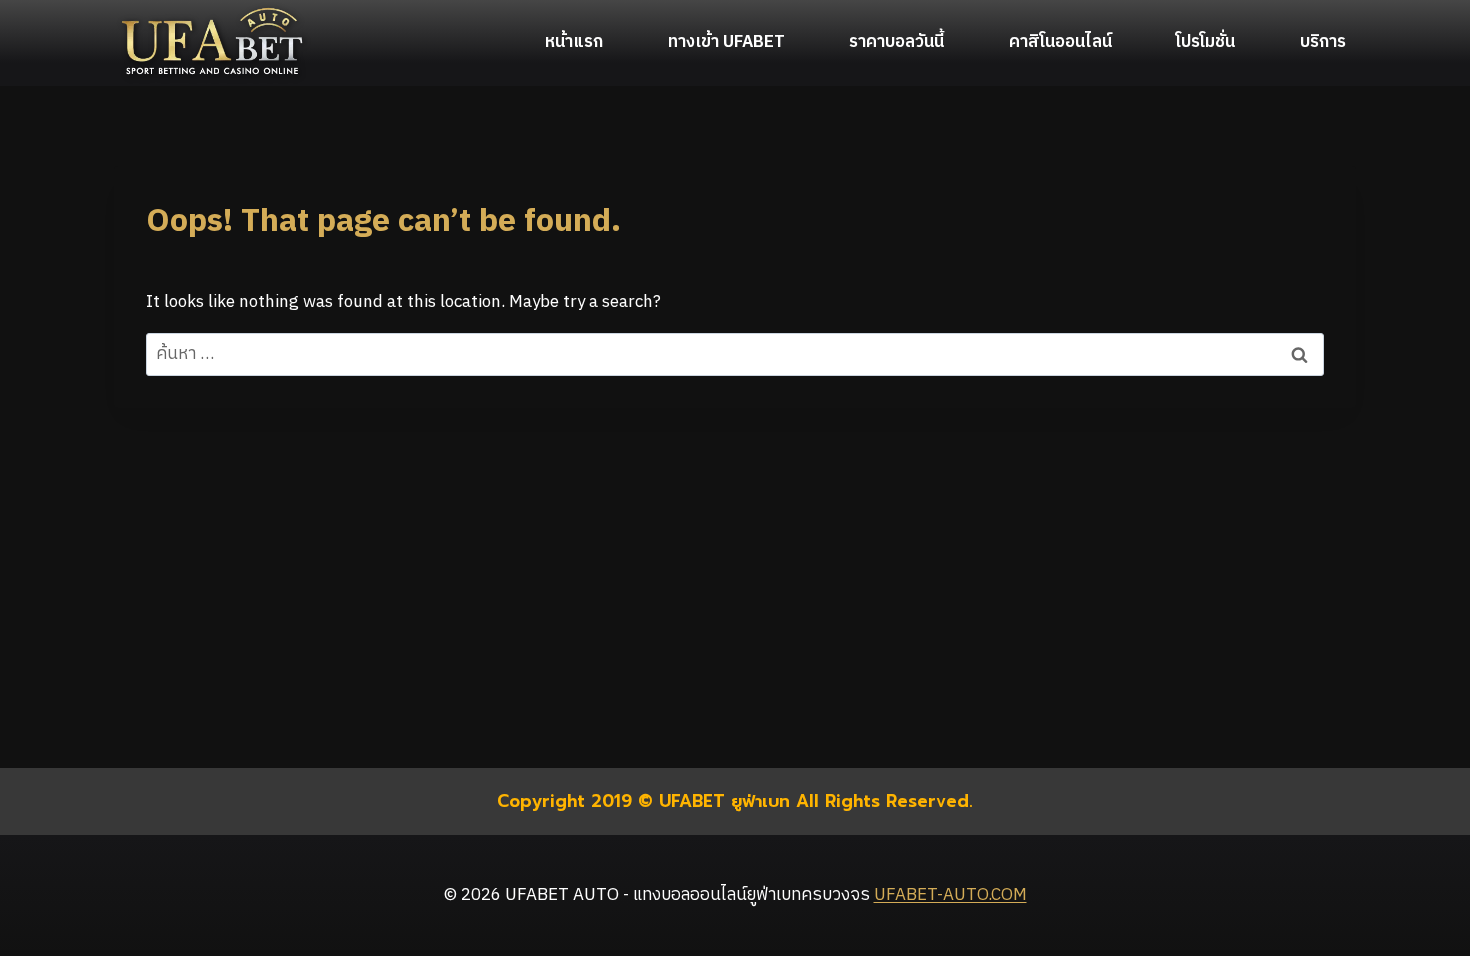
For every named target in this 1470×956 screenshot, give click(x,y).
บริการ (1323, 42)
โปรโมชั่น (1205, 42)
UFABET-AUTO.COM (950, 895)
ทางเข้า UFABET (726, 42)
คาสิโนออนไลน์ (1060, 42)
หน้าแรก (574, 42)
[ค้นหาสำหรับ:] (735, 354)
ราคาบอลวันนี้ (896, 42)
